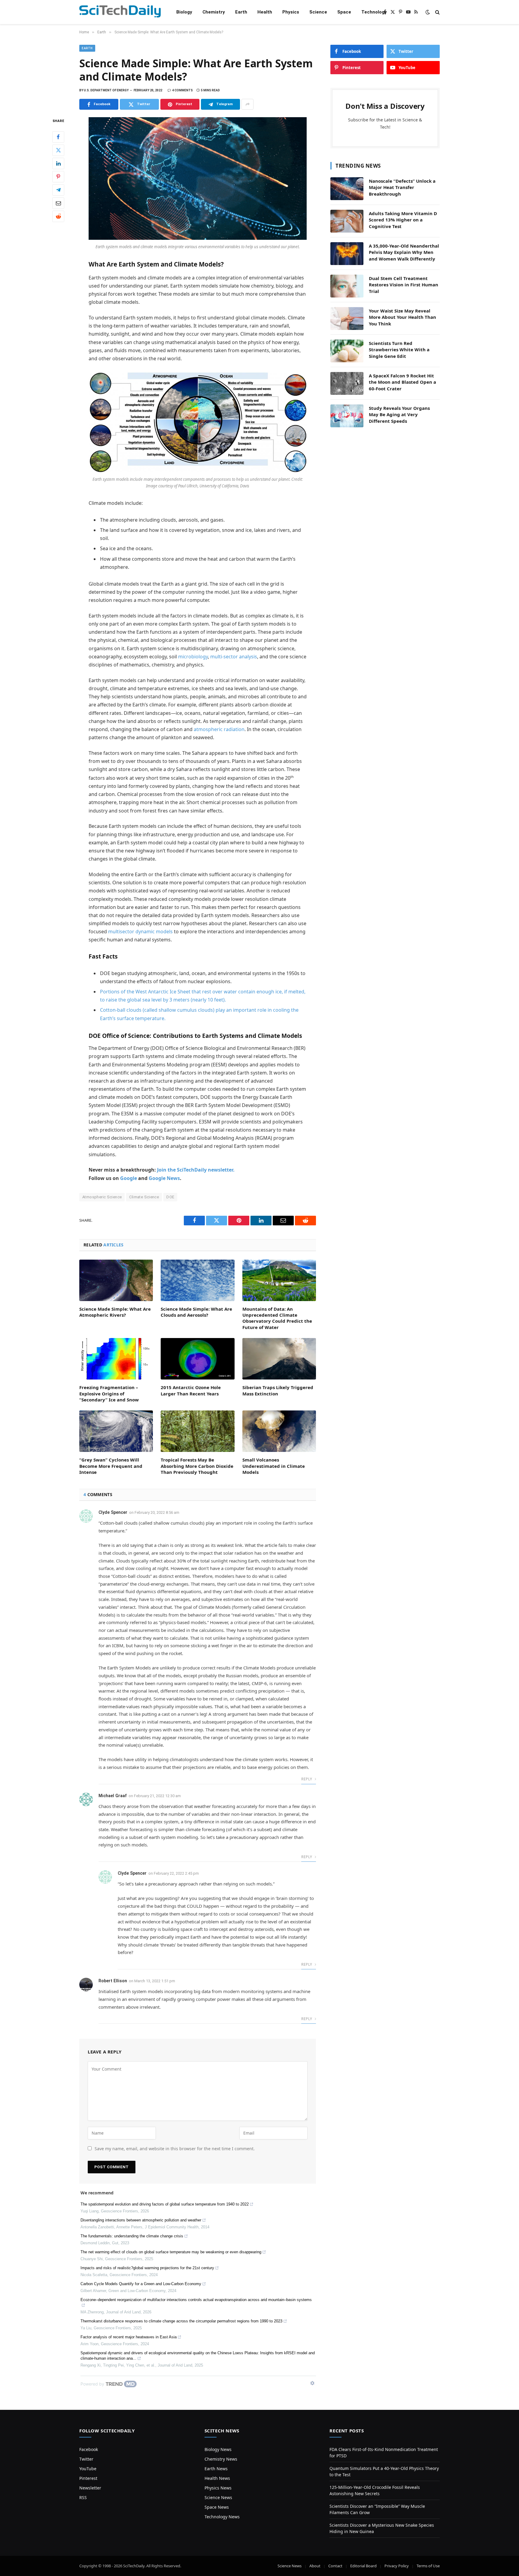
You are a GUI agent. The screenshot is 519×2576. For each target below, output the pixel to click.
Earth (241, 12)
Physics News (218, 2488)
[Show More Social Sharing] (247, 104)
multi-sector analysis (234, 657)
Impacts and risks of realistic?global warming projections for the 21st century (147, 2268)
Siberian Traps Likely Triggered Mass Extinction (278, 1390)
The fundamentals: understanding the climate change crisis (132, 2236)
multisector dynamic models (140, 931)
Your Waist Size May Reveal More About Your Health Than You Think (402, 317)
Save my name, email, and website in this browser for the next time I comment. (175, 2149)
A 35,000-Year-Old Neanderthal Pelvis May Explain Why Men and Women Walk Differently (404, 252)
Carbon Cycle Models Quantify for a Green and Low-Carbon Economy (141, 2284)
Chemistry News (221, 2459)
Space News (217, 2507)
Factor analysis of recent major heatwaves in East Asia (129, 2337)
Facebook (89, 2449)
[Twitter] (58, 150)
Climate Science (144, 1197)
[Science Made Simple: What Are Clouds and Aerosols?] (197, 1280)
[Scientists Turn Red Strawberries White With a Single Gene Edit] (347, 351)
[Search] (437, 12)
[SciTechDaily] (120, 12)
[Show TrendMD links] (312, 2383)
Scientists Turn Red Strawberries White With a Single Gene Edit (399, 350)
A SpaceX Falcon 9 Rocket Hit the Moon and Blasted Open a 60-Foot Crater (402, 382)
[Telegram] (58, 190)
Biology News (218, 2449)
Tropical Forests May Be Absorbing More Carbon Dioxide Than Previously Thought (197, 1466)
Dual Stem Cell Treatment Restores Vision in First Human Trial (404, 285)
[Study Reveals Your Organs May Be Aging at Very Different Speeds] (347, 416)
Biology (184, 12)
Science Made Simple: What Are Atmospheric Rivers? (115, 1312)
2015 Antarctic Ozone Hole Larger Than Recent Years (191, 1390)
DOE (170, 1197)
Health (265, 12)
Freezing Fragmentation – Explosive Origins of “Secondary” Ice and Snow (109, 1393)
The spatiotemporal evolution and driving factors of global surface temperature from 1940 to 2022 (165, 2204)
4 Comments (182, 90)
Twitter (86, 2459)
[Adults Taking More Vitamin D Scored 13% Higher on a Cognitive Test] (347, 221)
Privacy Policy (397, 2566)
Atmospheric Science (102, 1197)
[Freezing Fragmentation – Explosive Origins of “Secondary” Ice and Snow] (116, 1359)
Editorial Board (363, 2566)
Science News (218, 2497)
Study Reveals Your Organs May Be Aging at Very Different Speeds (399, 415)
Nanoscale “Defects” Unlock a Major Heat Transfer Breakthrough (402, 187)
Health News (217, 2478)
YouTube (88, 2469)
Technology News (222, 2517)
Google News (164, 1178)
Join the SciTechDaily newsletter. (196, 1170)
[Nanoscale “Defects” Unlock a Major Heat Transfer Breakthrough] (347, 189)
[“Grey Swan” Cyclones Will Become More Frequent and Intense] (116, 1431)
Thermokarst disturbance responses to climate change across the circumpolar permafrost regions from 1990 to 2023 (181, 2321)
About (315, 2566)
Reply (307, 1779)
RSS (83, 2497)
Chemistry (214, 12)
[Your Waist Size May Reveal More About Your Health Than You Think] (347, 319)
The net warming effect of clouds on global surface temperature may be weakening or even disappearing (171, 2252)
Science (318, 12)
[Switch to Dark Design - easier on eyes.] (428, 12)
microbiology (193, 657)
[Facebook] (58, 137)
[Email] (58, 203)
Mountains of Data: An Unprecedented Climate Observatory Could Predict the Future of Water (277, 1318)
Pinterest (88, 2478)
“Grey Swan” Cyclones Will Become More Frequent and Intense (111, 1466)
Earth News (216, 2469)
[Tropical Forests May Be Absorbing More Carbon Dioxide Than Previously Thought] (197, 1431)
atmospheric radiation (219, 729)
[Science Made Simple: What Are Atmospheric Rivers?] (116, 1280)
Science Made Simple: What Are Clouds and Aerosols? (196, 1312)
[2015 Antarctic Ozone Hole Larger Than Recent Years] (197, 1359)
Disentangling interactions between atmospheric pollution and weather (141, 2220)
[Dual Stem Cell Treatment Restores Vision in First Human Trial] (347, 286)
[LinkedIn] (58, 163)
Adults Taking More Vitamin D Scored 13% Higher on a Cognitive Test (403, 220)
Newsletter (90, 2488)
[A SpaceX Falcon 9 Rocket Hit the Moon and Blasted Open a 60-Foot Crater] (347, 383)
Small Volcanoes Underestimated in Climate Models (274, 1466)
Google (129, 1178)
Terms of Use (428, 2566)
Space (344, 12)
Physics (291, 12)
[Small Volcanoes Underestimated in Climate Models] (279, 1431)
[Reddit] (58, 216)
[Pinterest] (58, 177)
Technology (374, 12)
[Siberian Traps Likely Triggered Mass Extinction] (279, 1359)
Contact (335, 2566)
